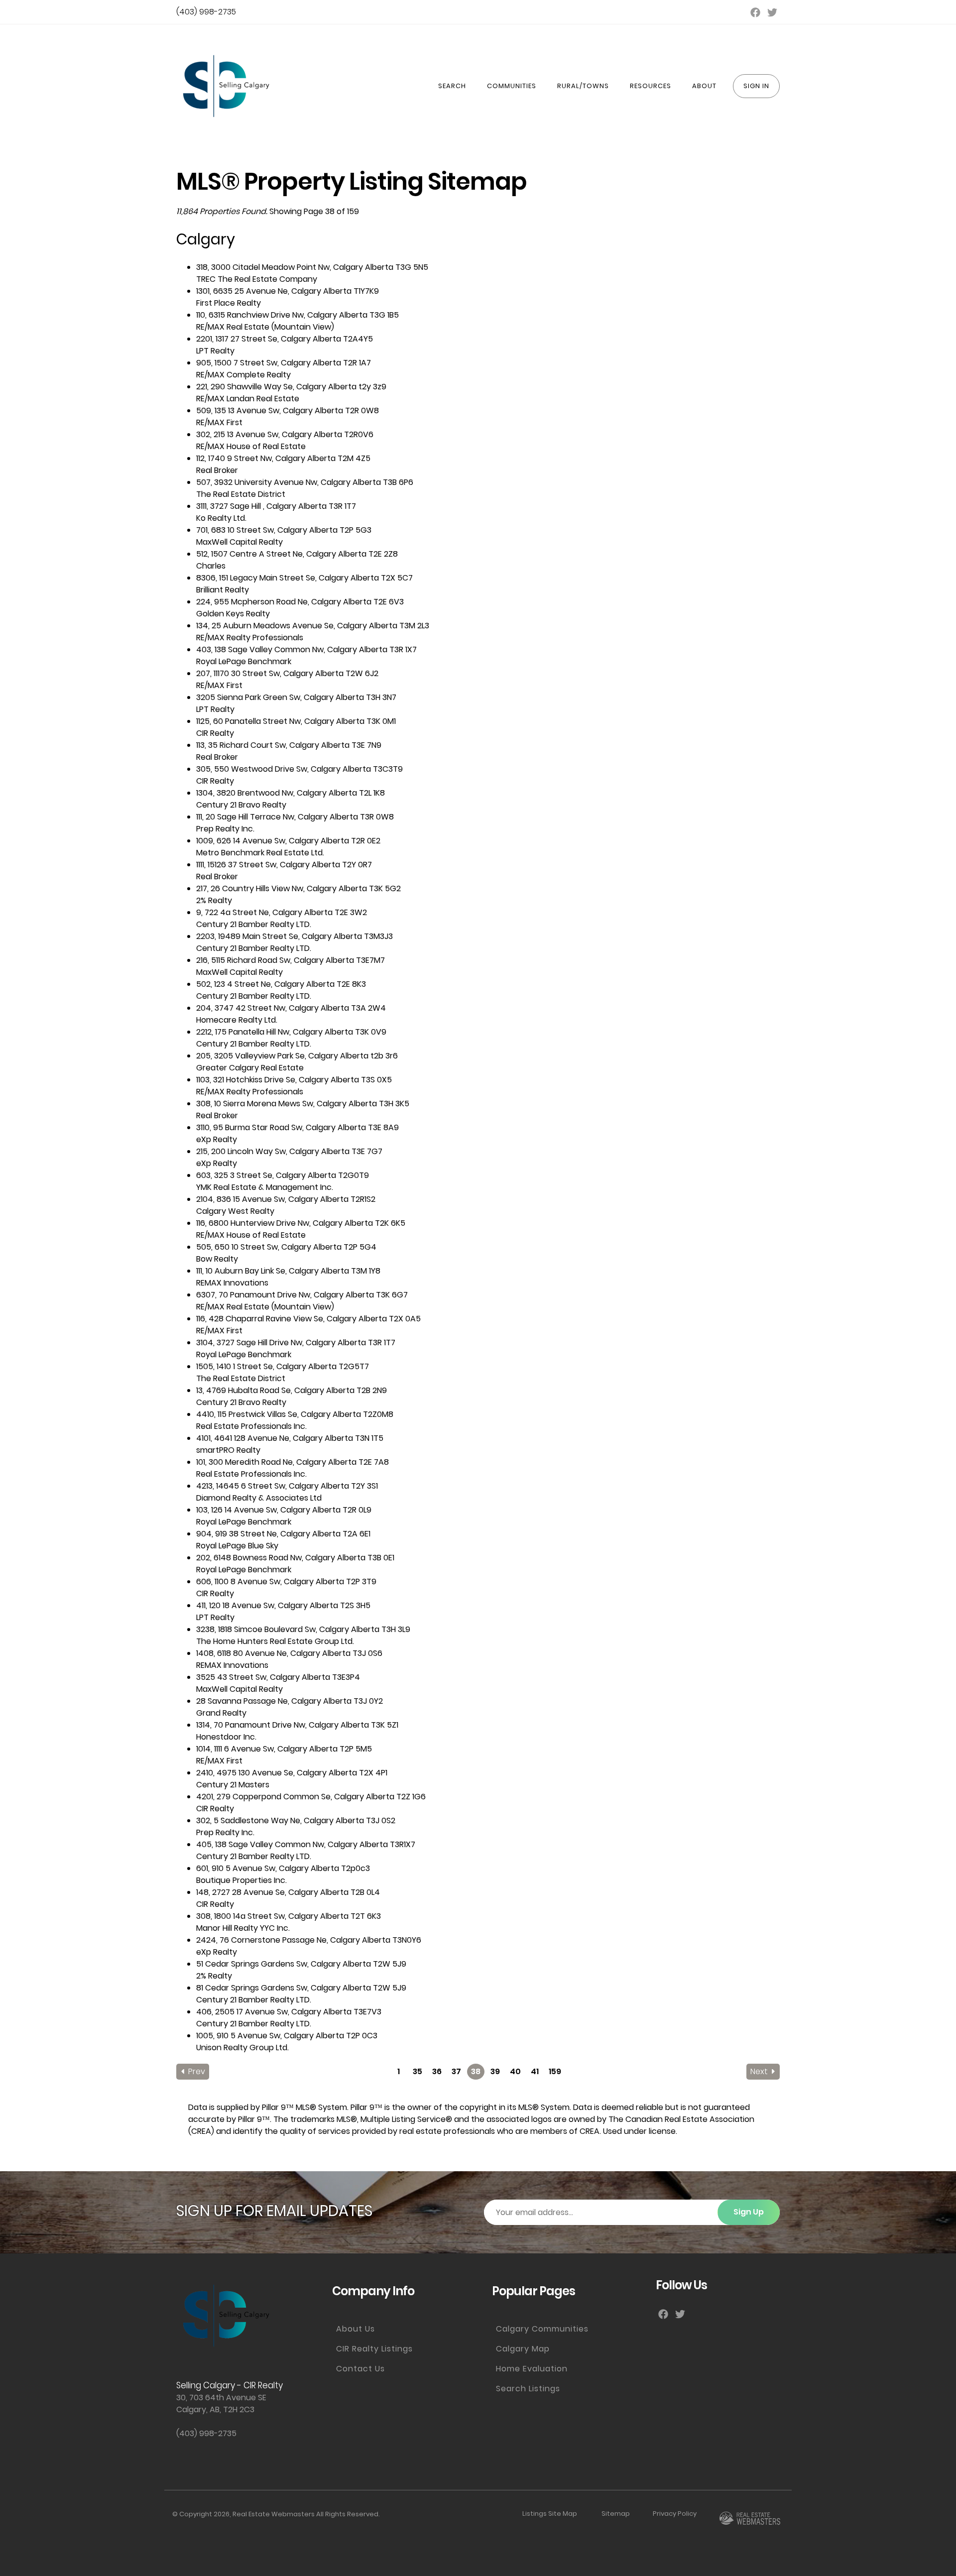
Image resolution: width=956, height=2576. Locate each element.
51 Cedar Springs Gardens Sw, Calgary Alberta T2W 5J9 (301, 1964)
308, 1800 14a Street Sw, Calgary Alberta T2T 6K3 (289, 1916)
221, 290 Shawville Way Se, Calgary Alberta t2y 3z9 (291, 387)
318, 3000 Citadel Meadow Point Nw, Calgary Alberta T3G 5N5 (312, 267)
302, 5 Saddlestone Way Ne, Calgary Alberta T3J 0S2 (296, 1820)
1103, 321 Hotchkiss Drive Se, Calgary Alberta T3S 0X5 (294, 1080)
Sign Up (749, 2212)
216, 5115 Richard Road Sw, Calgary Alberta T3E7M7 (291, 960)
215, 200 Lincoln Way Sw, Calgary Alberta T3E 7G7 (289, 1151)
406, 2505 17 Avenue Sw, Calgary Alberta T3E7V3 (289, 2012)
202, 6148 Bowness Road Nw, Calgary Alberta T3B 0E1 (295, 1558)
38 (476, 2071)
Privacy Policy (675, 2514)
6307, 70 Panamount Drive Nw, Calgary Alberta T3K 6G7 (302, 1295)
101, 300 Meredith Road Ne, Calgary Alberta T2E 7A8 (293, 1462)
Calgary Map (523, 2349)
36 (437, 2071)
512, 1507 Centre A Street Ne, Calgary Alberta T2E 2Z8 (297, 554)
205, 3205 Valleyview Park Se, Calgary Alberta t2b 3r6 (297, 1056)
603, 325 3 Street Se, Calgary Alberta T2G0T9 (283, 1175)
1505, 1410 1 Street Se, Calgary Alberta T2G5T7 (283, 1366)
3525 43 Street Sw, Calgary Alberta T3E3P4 (278, 1677)
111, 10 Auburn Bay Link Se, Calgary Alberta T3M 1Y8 (288, 1271)
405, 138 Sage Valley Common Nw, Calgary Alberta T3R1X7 (306, 1844)
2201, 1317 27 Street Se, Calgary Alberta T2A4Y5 (285, 339)
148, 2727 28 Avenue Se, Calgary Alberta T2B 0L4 (288, 1892)
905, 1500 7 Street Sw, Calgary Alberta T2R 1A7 (284, 363)
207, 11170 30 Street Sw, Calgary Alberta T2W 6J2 (287, 673)
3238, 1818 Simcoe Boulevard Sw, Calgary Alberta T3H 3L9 (303, 1629)
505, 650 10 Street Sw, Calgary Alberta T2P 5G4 (286, 1247)
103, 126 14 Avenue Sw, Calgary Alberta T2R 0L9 (284, 1510)
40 (515, 2071)
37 (456, 2071)
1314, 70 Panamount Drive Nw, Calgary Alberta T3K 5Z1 (297, 1725)
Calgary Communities (542, 2329)
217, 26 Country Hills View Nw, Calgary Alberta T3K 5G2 (299, 888)
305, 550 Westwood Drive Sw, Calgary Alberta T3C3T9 (299, 769)
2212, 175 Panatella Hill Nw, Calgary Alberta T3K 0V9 (291, 1032)
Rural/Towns (583, 86)
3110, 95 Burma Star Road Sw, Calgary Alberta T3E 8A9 (298, 1127)
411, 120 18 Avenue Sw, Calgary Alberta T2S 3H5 (283, 1605)
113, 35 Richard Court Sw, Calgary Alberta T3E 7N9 (289, 745)
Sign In (756, 86)
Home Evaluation (532, 2369)
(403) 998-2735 (206, 12)
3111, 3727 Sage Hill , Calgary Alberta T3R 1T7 (276, 506)
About (704, 86)
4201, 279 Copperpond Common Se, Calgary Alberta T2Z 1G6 (311, 1797)
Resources (651, 86)
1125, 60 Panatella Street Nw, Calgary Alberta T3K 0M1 (296, 721)
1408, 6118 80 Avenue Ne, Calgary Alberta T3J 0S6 (289, 1653)
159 (555, 2071)
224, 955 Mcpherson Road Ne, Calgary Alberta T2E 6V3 (300, 602)
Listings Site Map (550, 2514)
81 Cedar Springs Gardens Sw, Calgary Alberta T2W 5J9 (301, 1988)
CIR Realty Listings (374, 2349)
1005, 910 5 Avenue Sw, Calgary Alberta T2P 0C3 (287, 2036)
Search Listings (528, 2389)
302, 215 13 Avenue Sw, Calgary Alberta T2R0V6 (285, 434)
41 (535, 2071)
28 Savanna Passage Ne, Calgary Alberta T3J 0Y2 (290, 1701)
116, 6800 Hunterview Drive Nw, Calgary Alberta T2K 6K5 (301, 1223)
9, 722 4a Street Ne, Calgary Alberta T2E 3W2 (282, 912)
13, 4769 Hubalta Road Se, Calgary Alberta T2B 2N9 (292, 1390)
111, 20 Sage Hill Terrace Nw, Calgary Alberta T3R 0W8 (295, 817)
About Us (356, 2329)
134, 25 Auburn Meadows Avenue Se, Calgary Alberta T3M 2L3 (313, 626)
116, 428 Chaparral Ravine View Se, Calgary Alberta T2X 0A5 (308, 1319)
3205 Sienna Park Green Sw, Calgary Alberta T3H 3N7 (296, 697)
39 (495, 2071)
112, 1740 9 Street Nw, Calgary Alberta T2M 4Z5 (283, 458)
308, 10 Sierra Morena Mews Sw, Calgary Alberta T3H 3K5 (303, 1104)
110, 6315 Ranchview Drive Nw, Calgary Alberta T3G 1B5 (298, 315)
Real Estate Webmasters (274, 2514)
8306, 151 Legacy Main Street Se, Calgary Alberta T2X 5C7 (304, 578)
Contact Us (360, 2369)
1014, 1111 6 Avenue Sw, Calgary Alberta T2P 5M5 (284, 1749)
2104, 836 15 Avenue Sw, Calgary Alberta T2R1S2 (286, 1199)
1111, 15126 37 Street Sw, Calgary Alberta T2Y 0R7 (284, 865)
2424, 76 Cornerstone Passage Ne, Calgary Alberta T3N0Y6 (309, 1940)
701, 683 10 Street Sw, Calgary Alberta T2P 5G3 (284, 530)
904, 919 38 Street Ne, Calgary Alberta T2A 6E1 (283, 1534)
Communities (512, 86)
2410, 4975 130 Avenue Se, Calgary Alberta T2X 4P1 (292, 1773)
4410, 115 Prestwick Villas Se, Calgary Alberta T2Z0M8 (295, 1414)
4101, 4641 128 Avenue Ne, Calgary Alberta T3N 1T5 (290, 1438)
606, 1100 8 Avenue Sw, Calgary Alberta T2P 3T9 (286, 1581)
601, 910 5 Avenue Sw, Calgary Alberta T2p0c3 (283, 1868)
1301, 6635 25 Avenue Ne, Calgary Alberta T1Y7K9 (288, 291)
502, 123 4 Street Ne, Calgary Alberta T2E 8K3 (281, 984)
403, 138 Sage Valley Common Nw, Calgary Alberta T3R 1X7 (306, 649)
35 (418, 2071)
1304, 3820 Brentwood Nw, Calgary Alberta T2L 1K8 (291, 793)
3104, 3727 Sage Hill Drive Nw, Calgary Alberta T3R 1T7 (296, 1343)
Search (452, 86)
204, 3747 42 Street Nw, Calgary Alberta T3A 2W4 (291, 1008)
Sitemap (616, 2514)
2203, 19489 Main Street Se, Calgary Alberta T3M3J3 (295, 936)
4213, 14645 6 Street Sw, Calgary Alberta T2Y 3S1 (287, 1486)
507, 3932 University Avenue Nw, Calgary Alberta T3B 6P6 (305, 482)
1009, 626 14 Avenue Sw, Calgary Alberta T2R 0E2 (288, 841)
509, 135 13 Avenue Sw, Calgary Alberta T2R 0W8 (288, 410)
